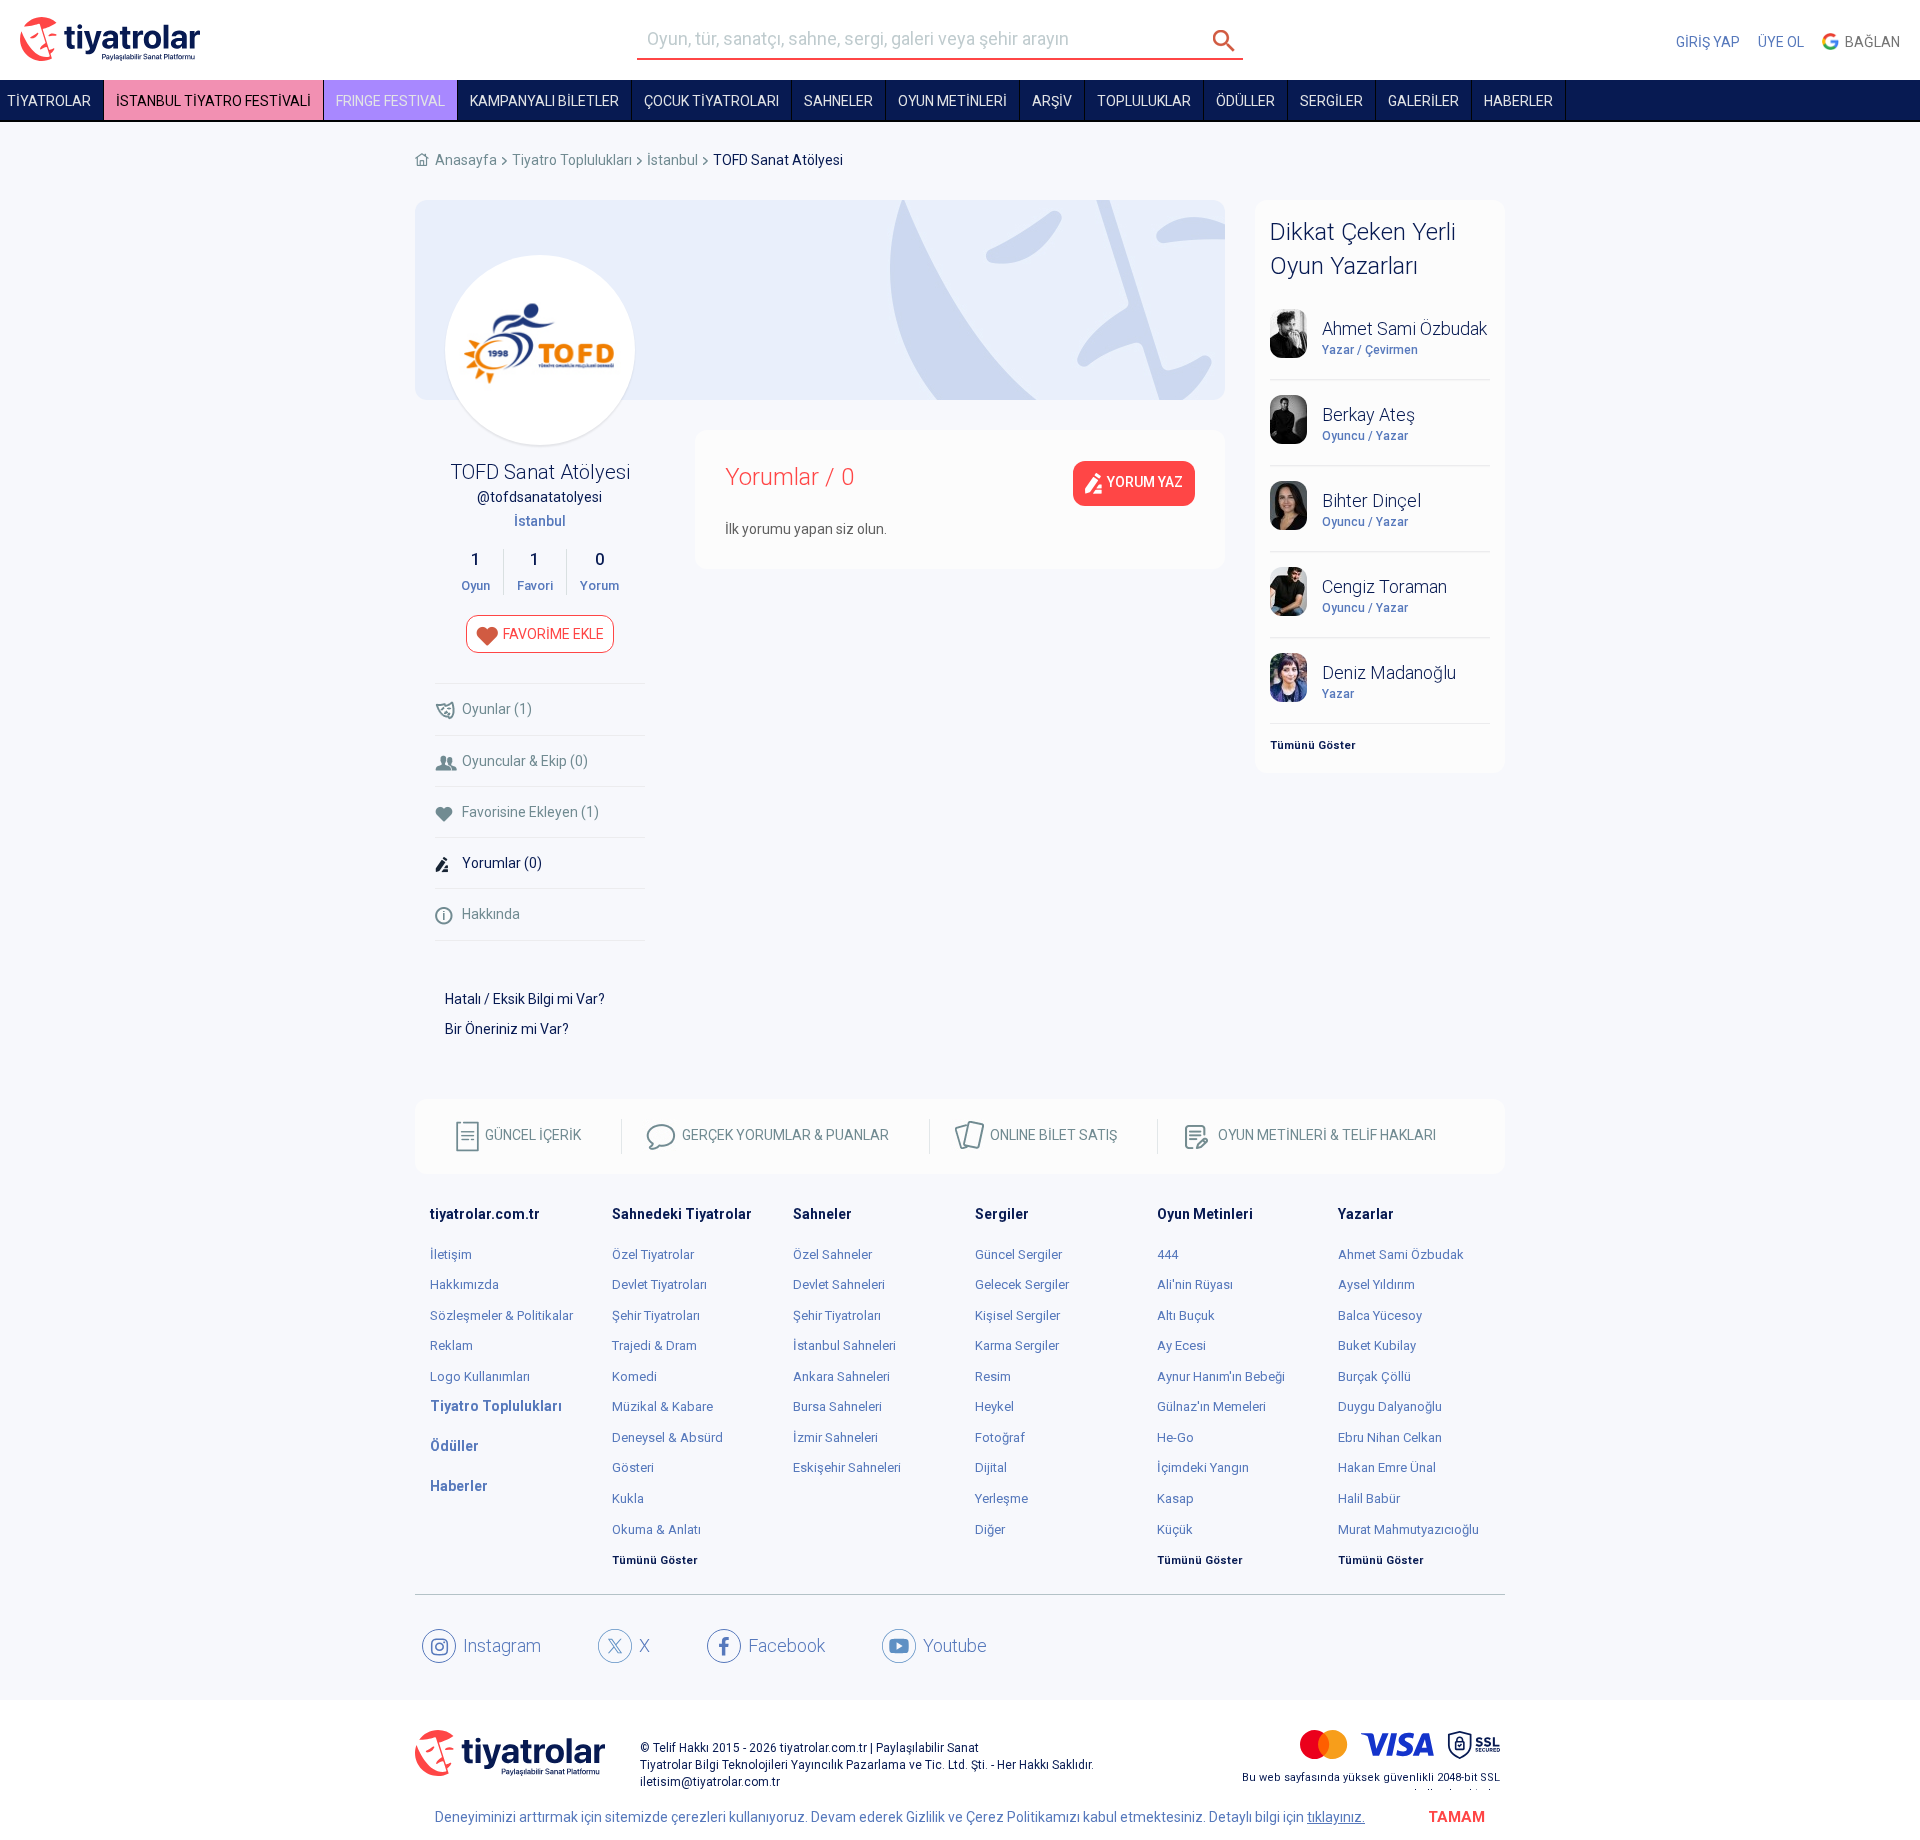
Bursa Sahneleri (837, 1406)
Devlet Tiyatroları (659, 1284)
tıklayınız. (1336, 1817)
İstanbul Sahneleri (844, 1345)
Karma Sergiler (1017, 1345)
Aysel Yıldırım (1376, 1284)
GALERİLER (1423, 101)
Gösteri (633, 1467)
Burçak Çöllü (1374, 1376)
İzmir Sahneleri (835, 1437)
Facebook (786, 1645)
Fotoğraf (1000, 1437)
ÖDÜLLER (1245, 101)
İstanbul (672, 160)
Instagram (502, 1645)
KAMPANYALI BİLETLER (544, 101)
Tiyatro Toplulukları (572, 160)
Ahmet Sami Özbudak (1401, 1254)
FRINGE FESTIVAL (390, 101)
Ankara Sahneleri (841, 1376)
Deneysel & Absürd (667, 1437)
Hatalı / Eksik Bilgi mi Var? (525, 999)
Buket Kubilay (1377, 1345)
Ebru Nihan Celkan (1390, 1437)
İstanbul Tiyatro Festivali (213, 101)
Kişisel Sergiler (1017, 1315)
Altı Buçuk (1186, 1315)
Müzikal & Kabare (662, 1406)
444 (1167, 1254)
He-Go (1175, 1437)
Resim (993, 1376)
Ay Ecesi (1181, 1345)
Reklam (451, 1345)
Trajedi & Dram (654, 1345)
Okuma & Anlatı (656, 1529)
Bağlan (1869, 42)
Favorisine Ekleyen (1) (530, 812)
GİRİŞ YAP (1708, 42)
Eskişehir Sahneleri (847, 1467)
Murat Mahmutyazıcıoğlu (1408, 1529)
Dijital (991, 1467)
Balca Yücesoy (1380, 1315)
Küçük (1175, 1529)
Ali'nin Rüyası (1195, 1284)
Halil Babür (1369, 1498)
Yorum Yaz (1143, 482)
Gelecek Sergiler (1022, 1284)
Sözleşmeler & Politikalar (501, 1315)
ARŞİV (1052, 101)
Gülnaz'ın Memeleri (1211, 1406)
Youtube (955, 1645)
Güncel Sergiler (1018, 1254)
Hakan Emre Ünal (1387, 1467)
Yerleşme (1001, 1498)
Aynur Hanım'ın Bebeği (1221, 1376)
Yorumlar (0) (502, 863)
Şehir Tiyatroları (656, 1315)
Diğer (990, 1529)
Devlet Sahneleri (839, 1284)
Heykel (994, 1406)
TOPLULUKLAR (1144, 101)
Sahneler (838, 101)
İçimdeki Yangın (1203, 1467)
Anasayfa (466, 160)
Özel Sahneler (832, 1254)
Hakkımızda (464, 1284)
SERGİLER (1331, 101)
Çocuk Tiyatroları (711, 101)
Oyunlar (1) (497, 709)
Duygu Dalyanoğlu (1390, 1406)
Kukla (628, 1498)
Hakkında (491, 914)
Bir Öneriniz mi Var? (507, 1029)
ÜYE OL (1781, 42)
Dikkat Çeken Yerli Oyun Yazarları (1363, 249)
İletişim (451, 1254)
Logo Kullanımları (480, 1376)
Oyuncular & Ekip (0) (525, 761)
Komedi (634, 1376)
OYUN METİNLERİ (952, 101)
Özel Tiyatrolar (653, 1254)
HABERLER (1518, 101)
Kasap (1175, 1498)
